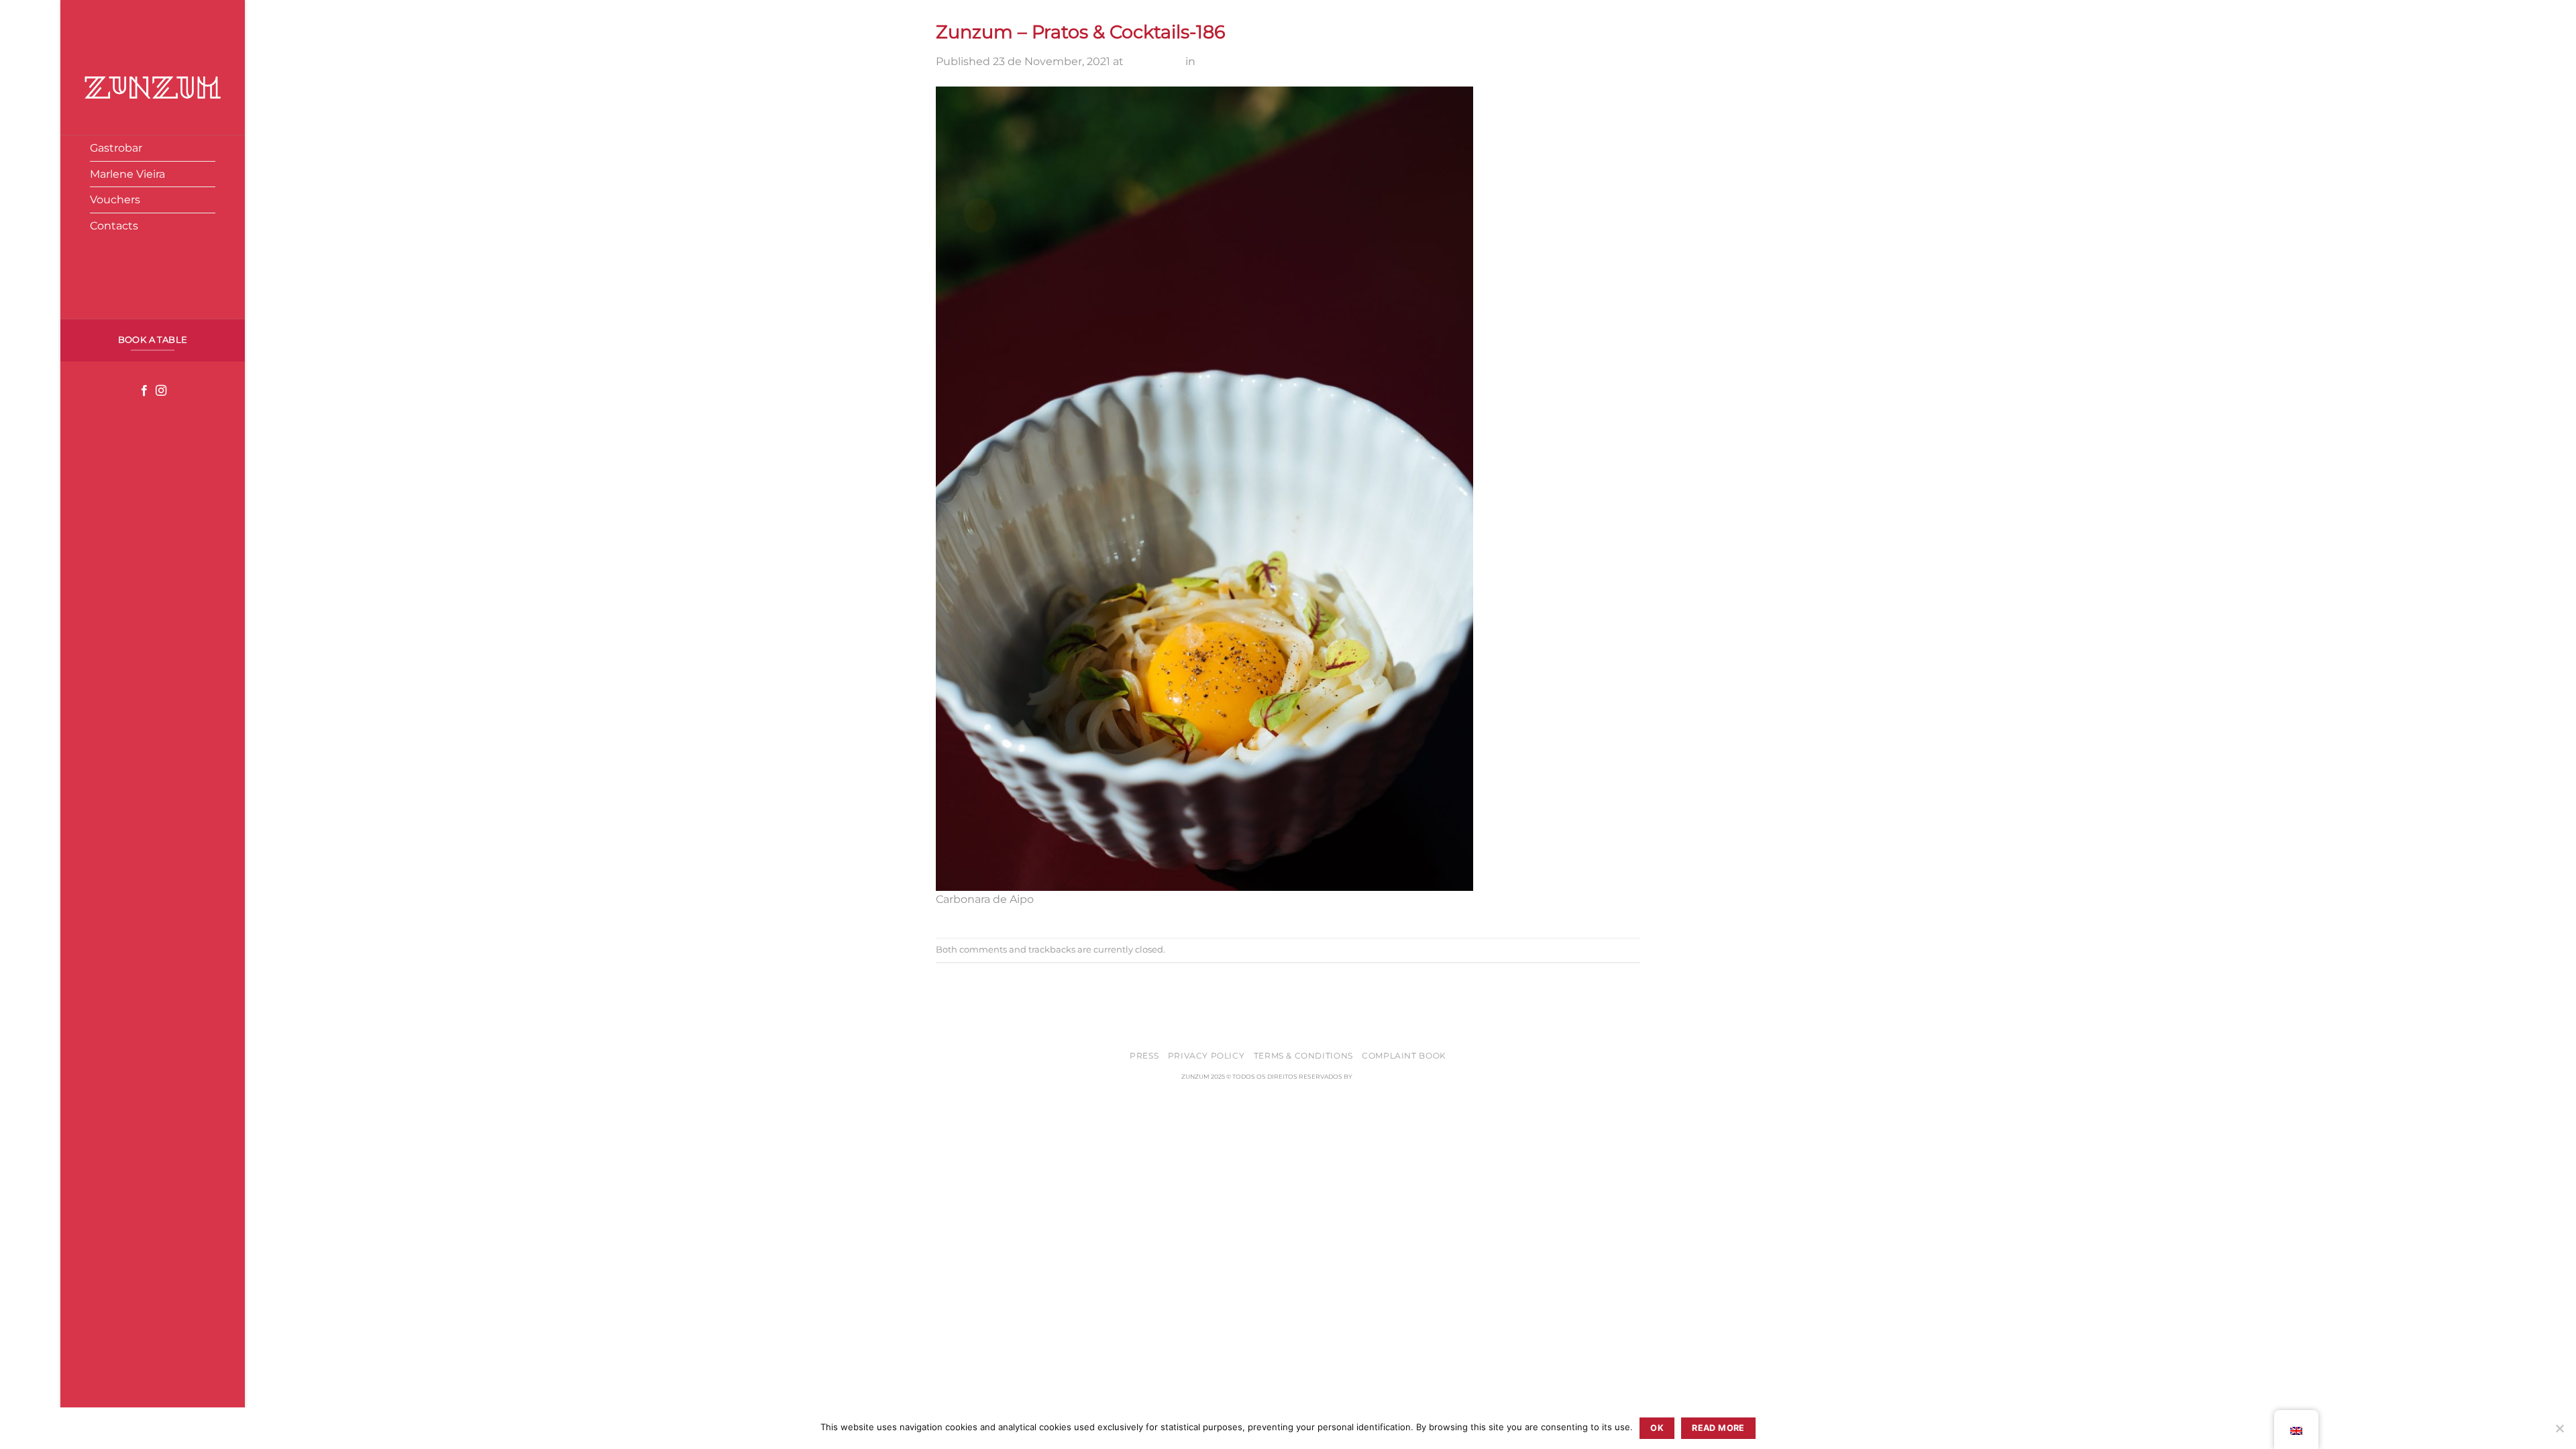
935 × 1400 (1155, 61)
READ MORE (1718, 1428)
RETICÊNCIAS (1374, 1076)
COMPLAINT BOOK (1404, 1056)
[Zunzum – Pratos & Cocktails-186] (1204, 487)
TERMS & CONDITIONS (1303, 1056)
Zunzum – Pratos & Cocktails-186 (1284, 61)
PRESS (1144, 1056)
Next (956, 988)
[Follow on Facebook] (144, 391)
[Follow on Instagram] (161, 391)
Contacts (114, 226)
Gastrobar (116, 148)
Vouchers (115, 200)
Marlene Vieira (127, 174)
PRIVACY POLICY (1206, 1056)
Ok (1657, 1428)
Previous (966, 972)
